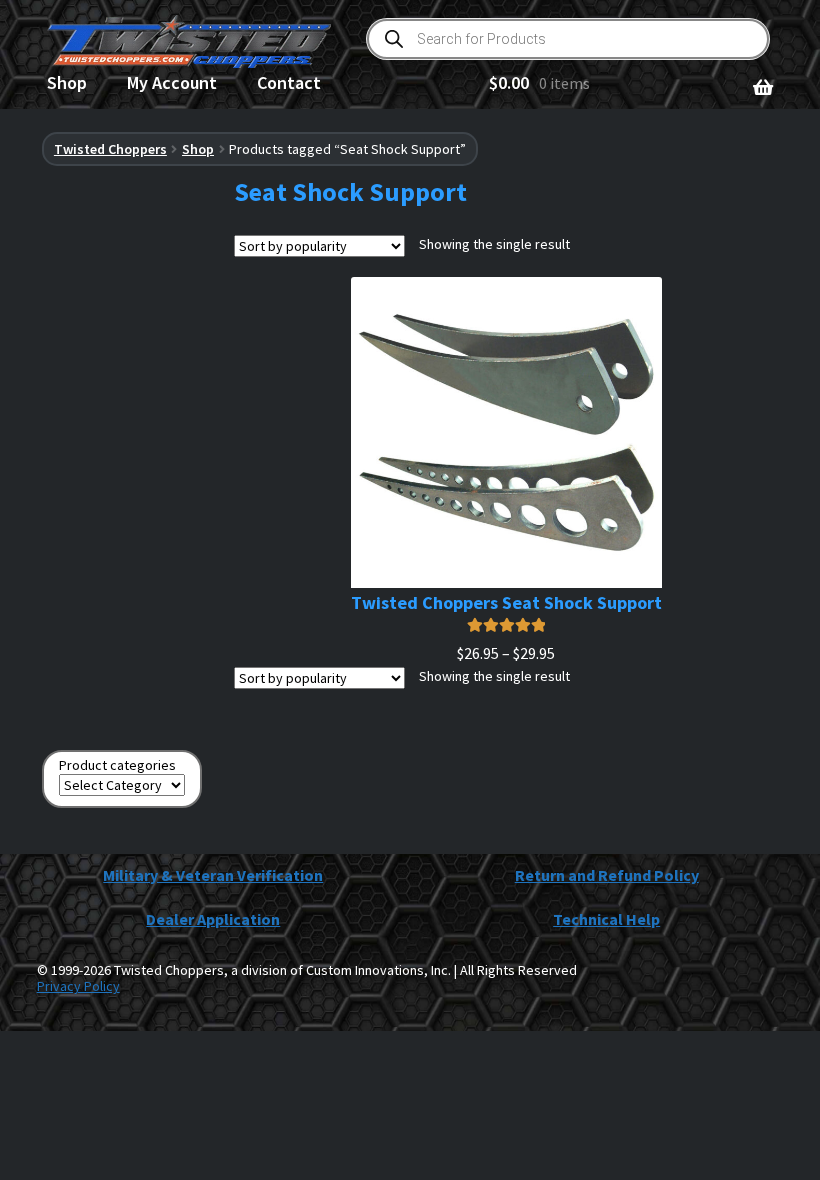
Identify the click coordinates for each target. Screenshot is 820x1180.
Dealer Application (213, 919)
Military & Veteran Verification (213, 875)
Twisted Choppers (110, 149)
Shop (67, 82)
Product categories (117, 765)
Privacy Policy (78, 986)
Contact (289, 82)
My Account (172, 82)
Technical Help (606, 919)
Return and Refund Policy (607, 875)
